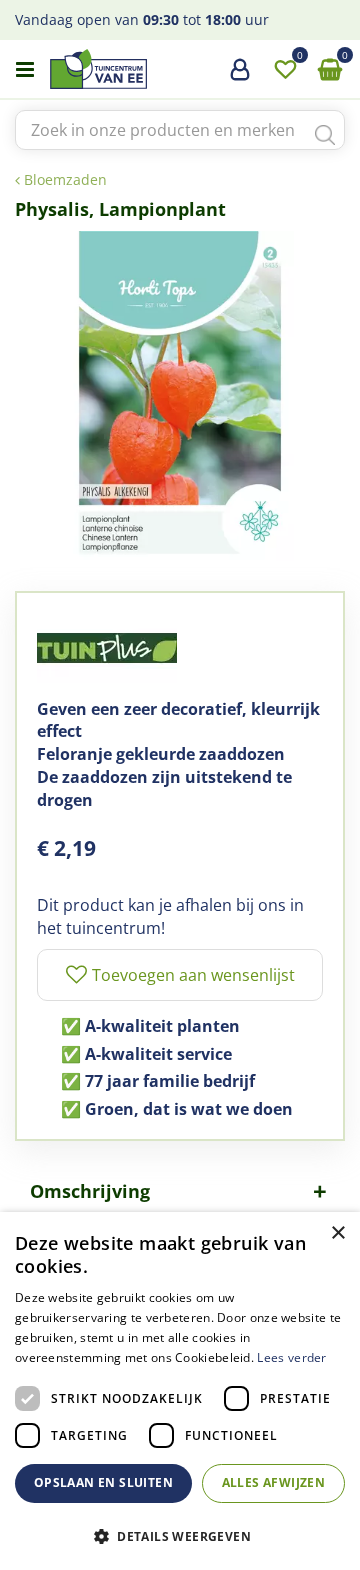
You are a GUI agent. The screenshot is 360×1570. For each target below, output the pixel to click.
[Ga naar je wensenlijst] (285, 70)
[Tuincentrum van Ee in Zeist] (159, 69)
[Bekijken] (330, 70)
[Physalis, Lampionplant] (180, 396)
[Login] (240, 77)
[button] (180, 1535)
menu (25, 70)
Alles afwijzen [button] (274, 1482)
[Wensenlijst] (285, 70)
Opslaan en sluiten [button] (103, 1482)
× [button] (337, 1233)
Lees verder (291, 1357)
